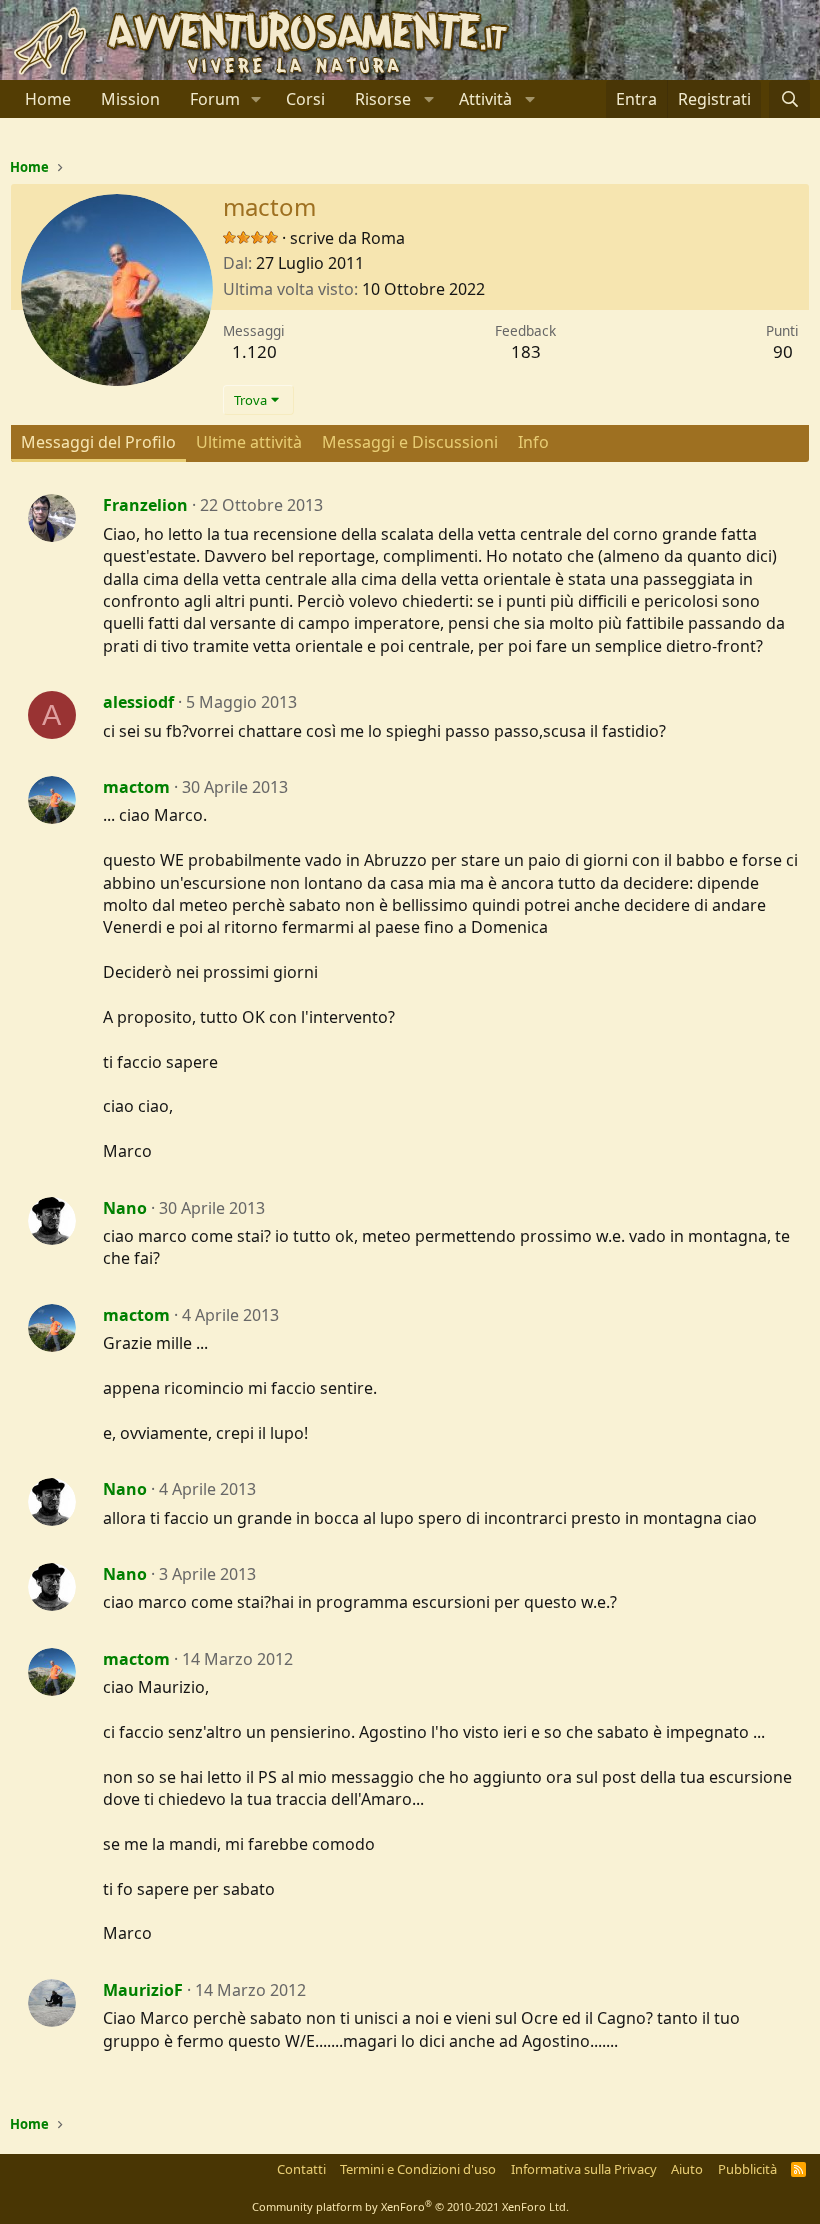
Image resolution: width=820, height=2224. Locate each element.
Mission (130, 99)
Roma (383, 238)
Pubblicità (747, 2169)
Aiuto (687, 2169)
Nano (125, 1208)
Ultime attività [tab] (249, 442)
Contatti (301, 2169)
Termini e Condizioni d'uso (418, 2169)
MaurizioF (143, 1990)
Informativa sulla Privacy (584, 2169)
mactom (136, 787)
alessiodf (138, 702)
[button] (256, 99)
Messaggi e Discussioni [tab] (410, 442)
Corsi (305, 99)
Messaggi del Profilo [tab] (98, 442)
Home (48, 99)
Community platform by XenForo (410, 2206)
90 (783, 351)
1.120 (254, 351)
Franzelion (145, 505)
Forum (215, 99)
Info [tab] (533, 442)
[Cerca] (789, 99)
